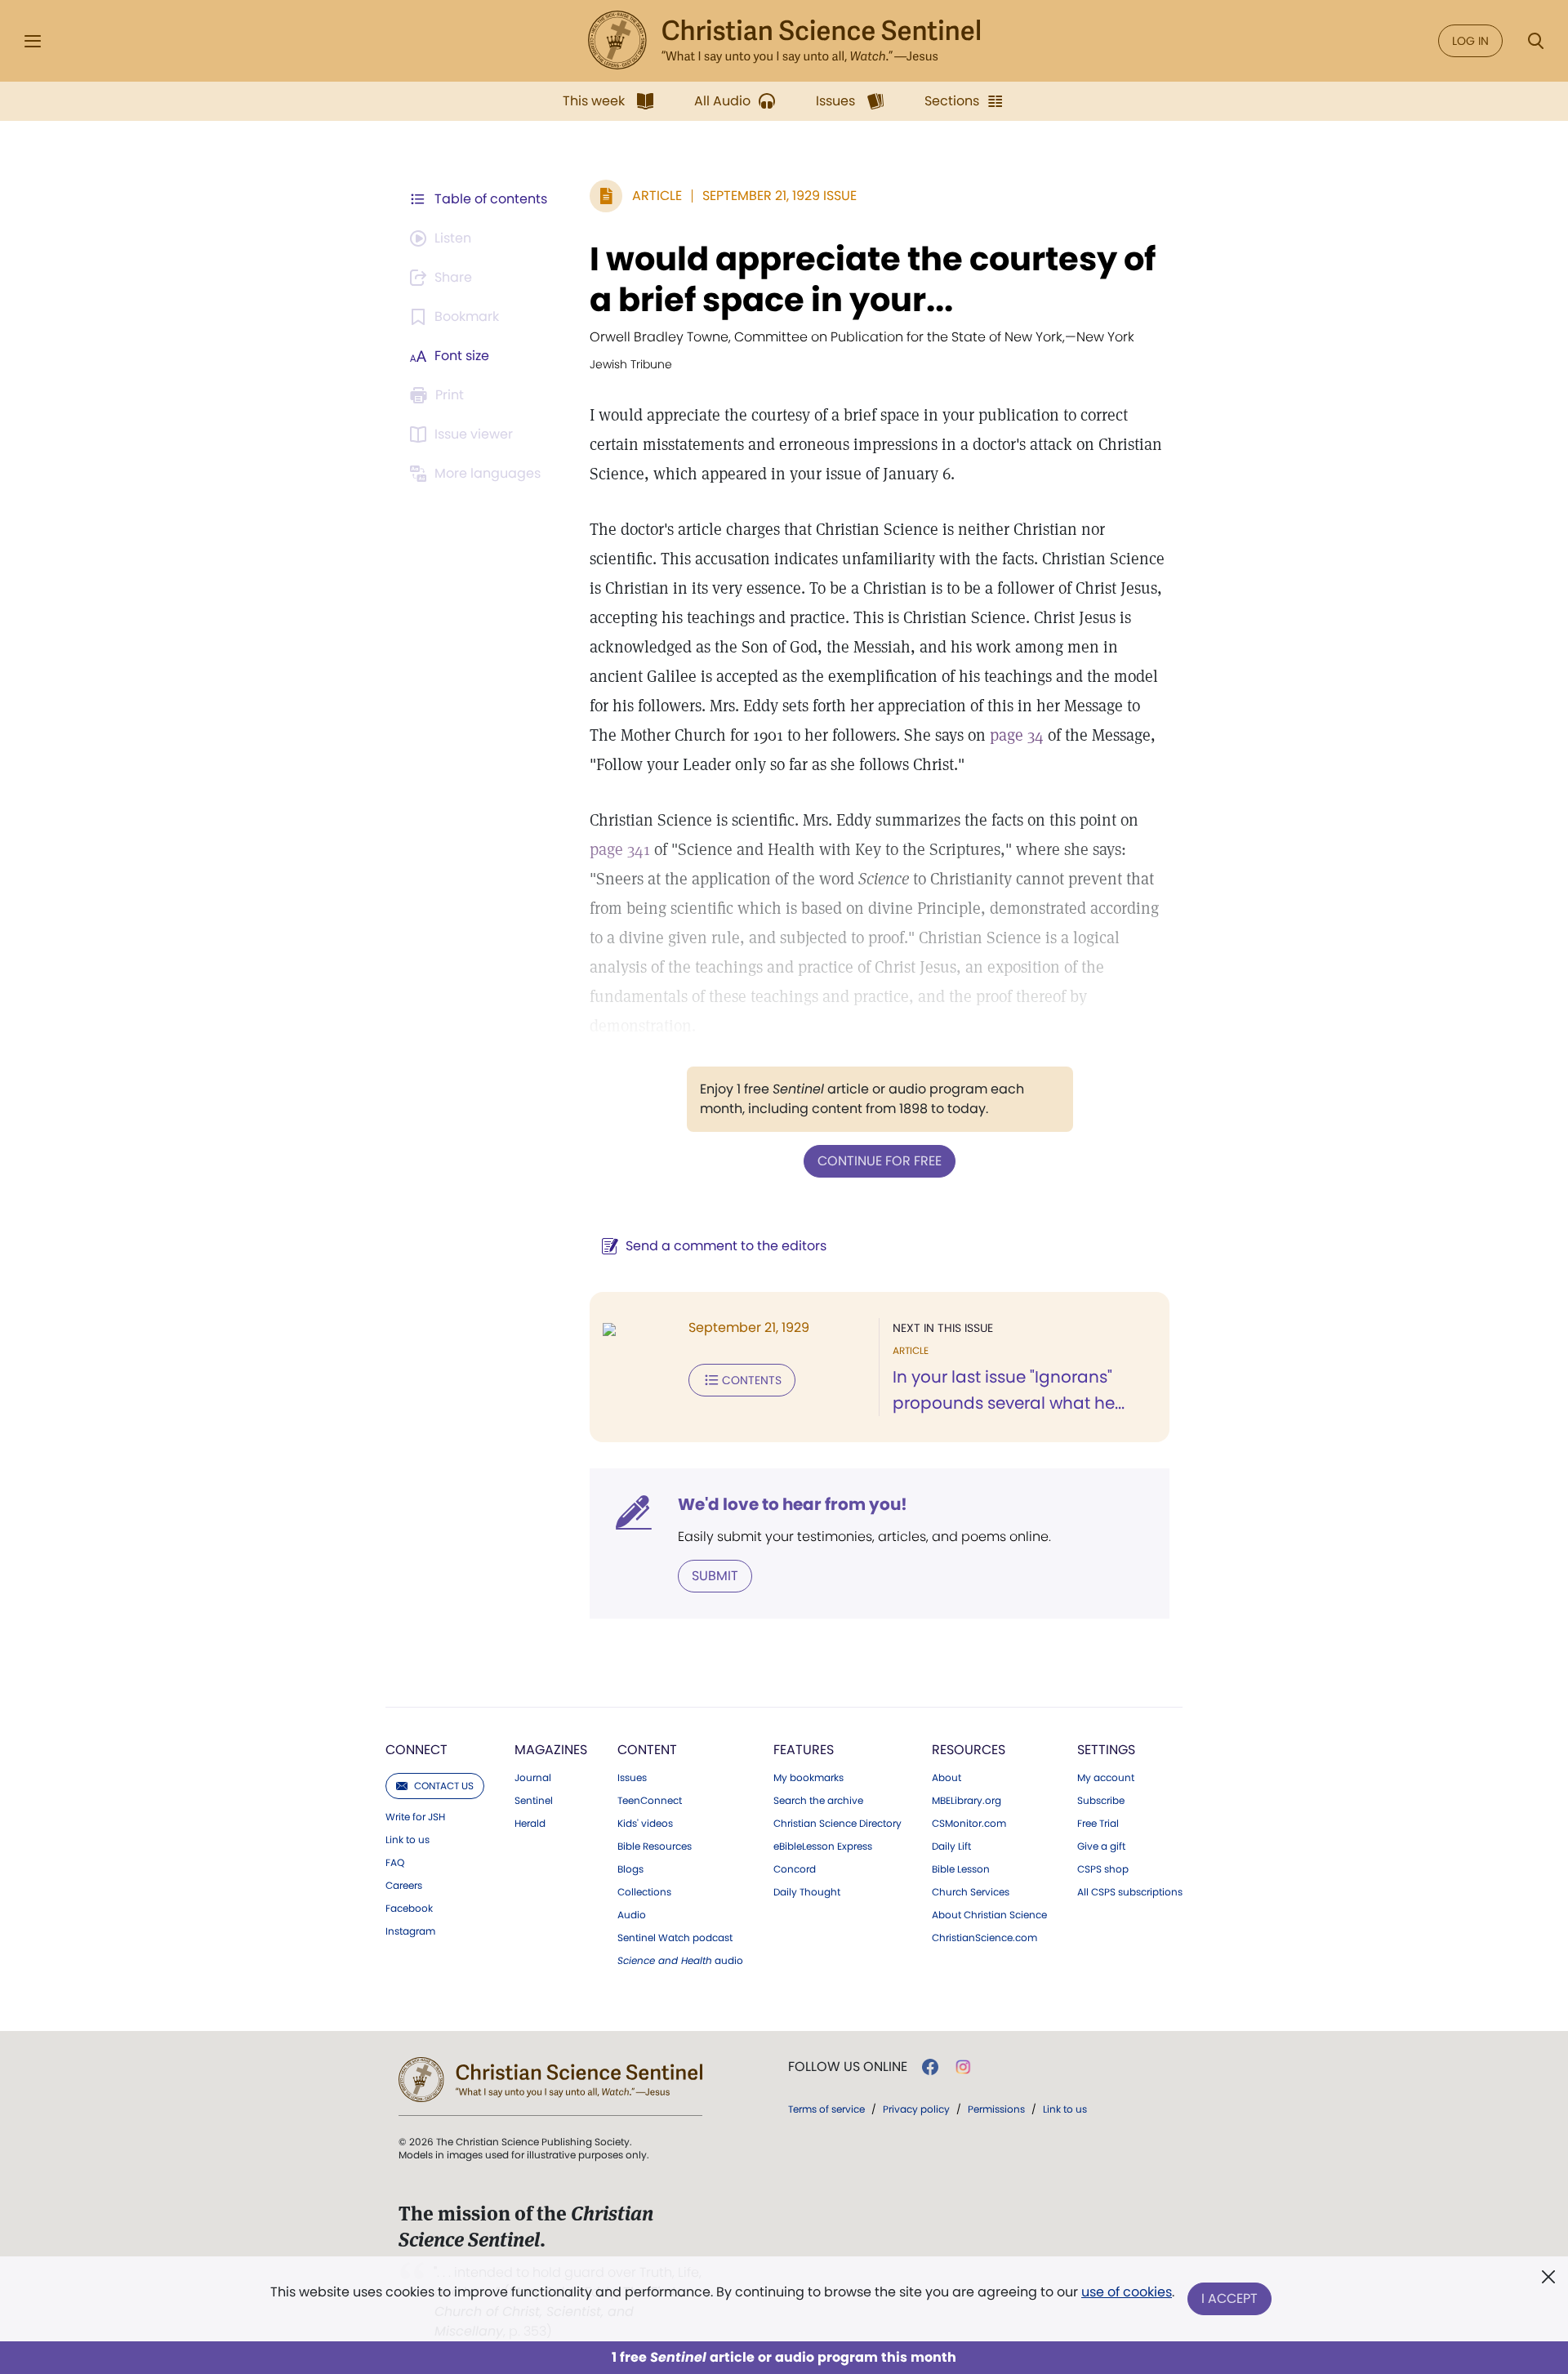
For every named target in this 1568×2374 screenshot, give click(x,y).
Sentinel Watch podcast (675, 1938)
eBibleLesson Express (823, 1846)
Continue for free (880, 1161)
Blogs (630, 1869)
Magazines (551, 1750)
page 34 (1017, 735)
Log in (1470, 41)
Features (804, 1750)
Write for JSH (415, 1817)
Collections (644, 1892)
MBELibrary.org (967, 1801)
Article (657, 196)
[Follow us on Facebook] (930, 2067)
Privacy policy (916, 2109)
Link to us (408, 1840)
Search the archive (818, 1801)
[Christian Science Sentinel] (784, 41)
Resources (969, 1750)
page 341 (620, 849)
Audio (632, 1915)
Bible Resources (655, 1846)
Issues (632, 1778)
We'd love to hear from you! (793, 1504)
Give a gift (1101, 1846)
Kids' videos (645, 1824)
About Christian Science (989, 1915)
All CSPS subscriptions (1130, 1892)
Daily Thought (807, 1892)
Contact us (444, 1786)
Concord (795, 1869)
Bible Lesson (961, 1869)
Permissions (996, 2109)
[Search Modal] (1535, 41)
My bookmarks (808, 1778)
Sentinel (534, 1801)
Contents (752, 1380)
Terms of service (826, 2109)
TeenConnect (650, 1801)
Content (647, 1750)
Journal (533, 1778)
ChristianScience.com (984, 1938)
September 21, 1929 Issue (780, 196)
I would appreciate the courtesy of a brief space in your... (873, 279)
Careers (404, 1886)
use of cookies (1127, 2292)
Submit (715, 1576)
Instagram (410, 1931)
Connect (416, 1750)
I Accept (1229, 2298)
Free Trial (1098, 1824)
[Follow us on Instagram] (963, 2067)
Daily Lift (951, 1846)
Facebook (409, 1909)
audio (680, 1961)
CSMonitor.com (969, 1824)
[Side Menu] (33, 41)
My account (1106, 1778)
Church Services (971, 1892)
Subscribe (1101, 1801)
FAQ (395, 1863)
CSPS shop (1103, 1869)
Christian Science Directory (837, 1824)
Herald (530, 1824)
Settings (1106, 1750)
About (947, 1778)
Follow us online (848, 2067)
